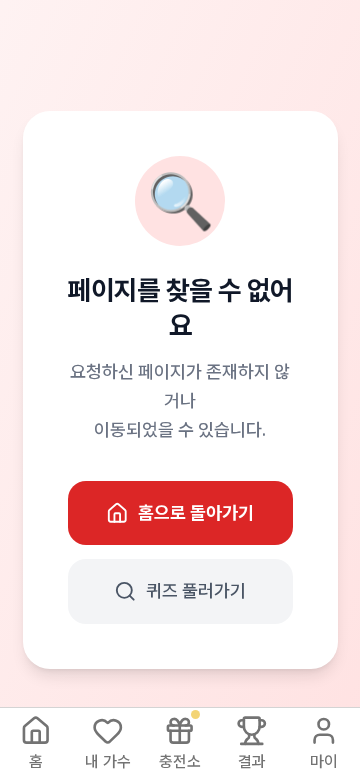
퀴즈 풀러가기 (196, 590)
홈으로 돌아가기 (196, 512)
